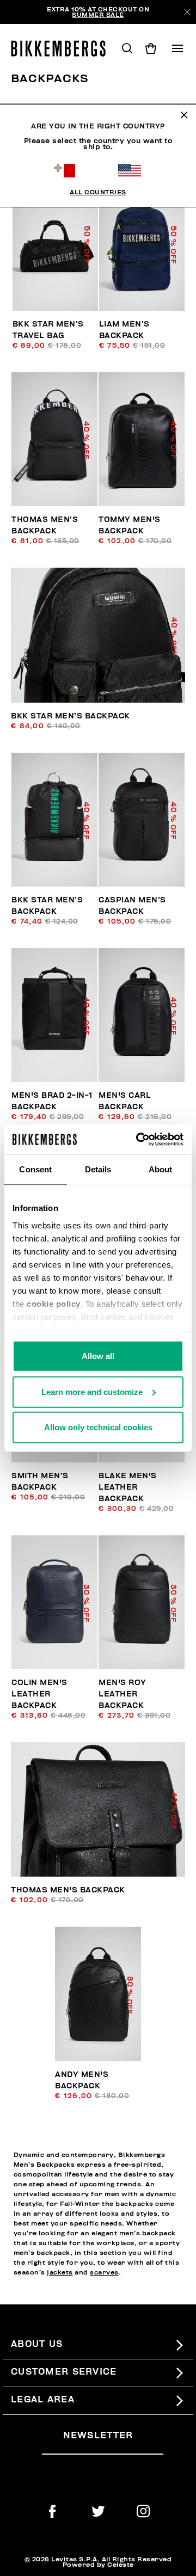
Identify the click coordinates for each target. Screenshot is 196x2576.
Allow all (98, 1356)
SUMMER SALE (98, 15)
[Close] (187, 12)
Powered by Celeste (98, 2565)
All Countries (98, 192)
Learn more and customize (92, 1391)
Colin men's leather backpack (39, 1694)
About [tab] (161, 1169)
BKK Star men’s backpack (71, 716)
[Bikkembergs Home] (63, 48)
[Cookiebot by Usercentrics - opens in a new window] (138, 1139)
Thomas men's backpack (68, 1890)
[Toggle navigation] (177, 48)
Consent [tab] (35, 1169)
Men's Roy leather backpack (122, 1694)
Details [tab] (98, 1169)
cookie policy (54, 1303)
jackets (60, 2272)
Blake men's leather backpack (128, 1487)
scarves (104, 2272)
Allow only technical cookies (98, 1427)
